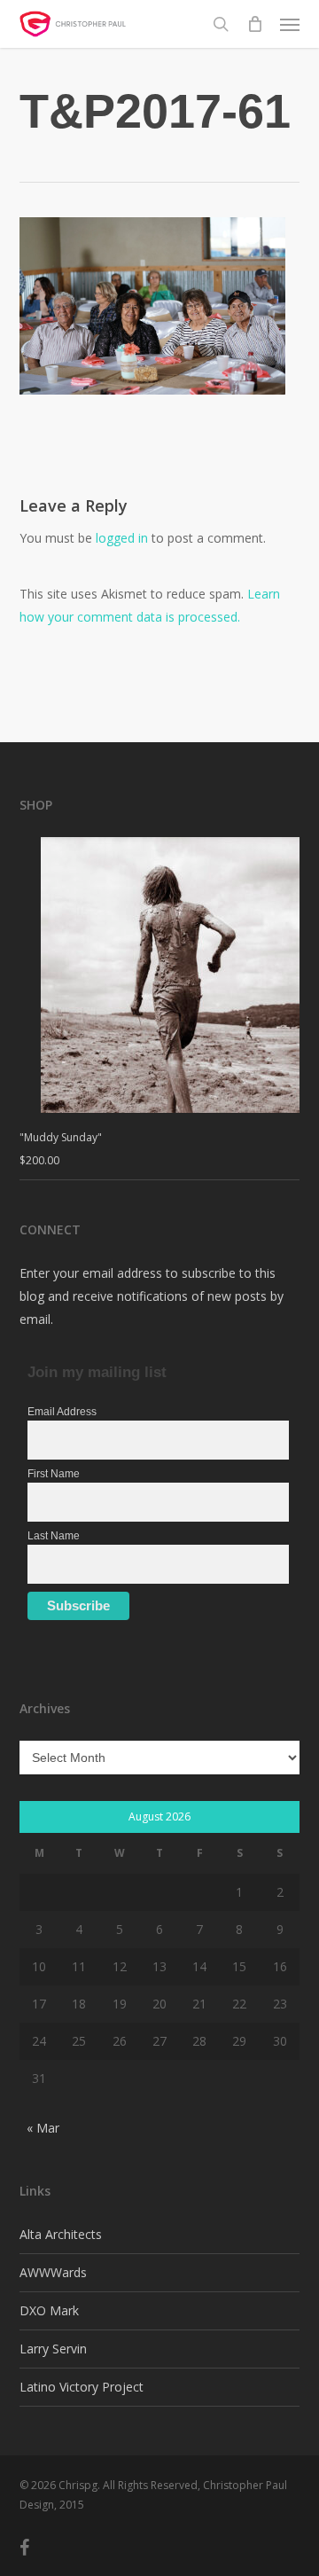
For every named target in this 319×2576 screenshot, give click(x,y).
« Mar (43, 2128)
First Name (54, 1474)
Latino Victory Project (82, 2387)
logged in (122, 538)
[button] (290, 24)
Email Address (62, 1412)
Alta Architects (61, 2234)
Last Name (54, 1536)
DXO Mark (49, 2310)
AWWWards (53, 2272)
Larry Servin (53, 2349)
